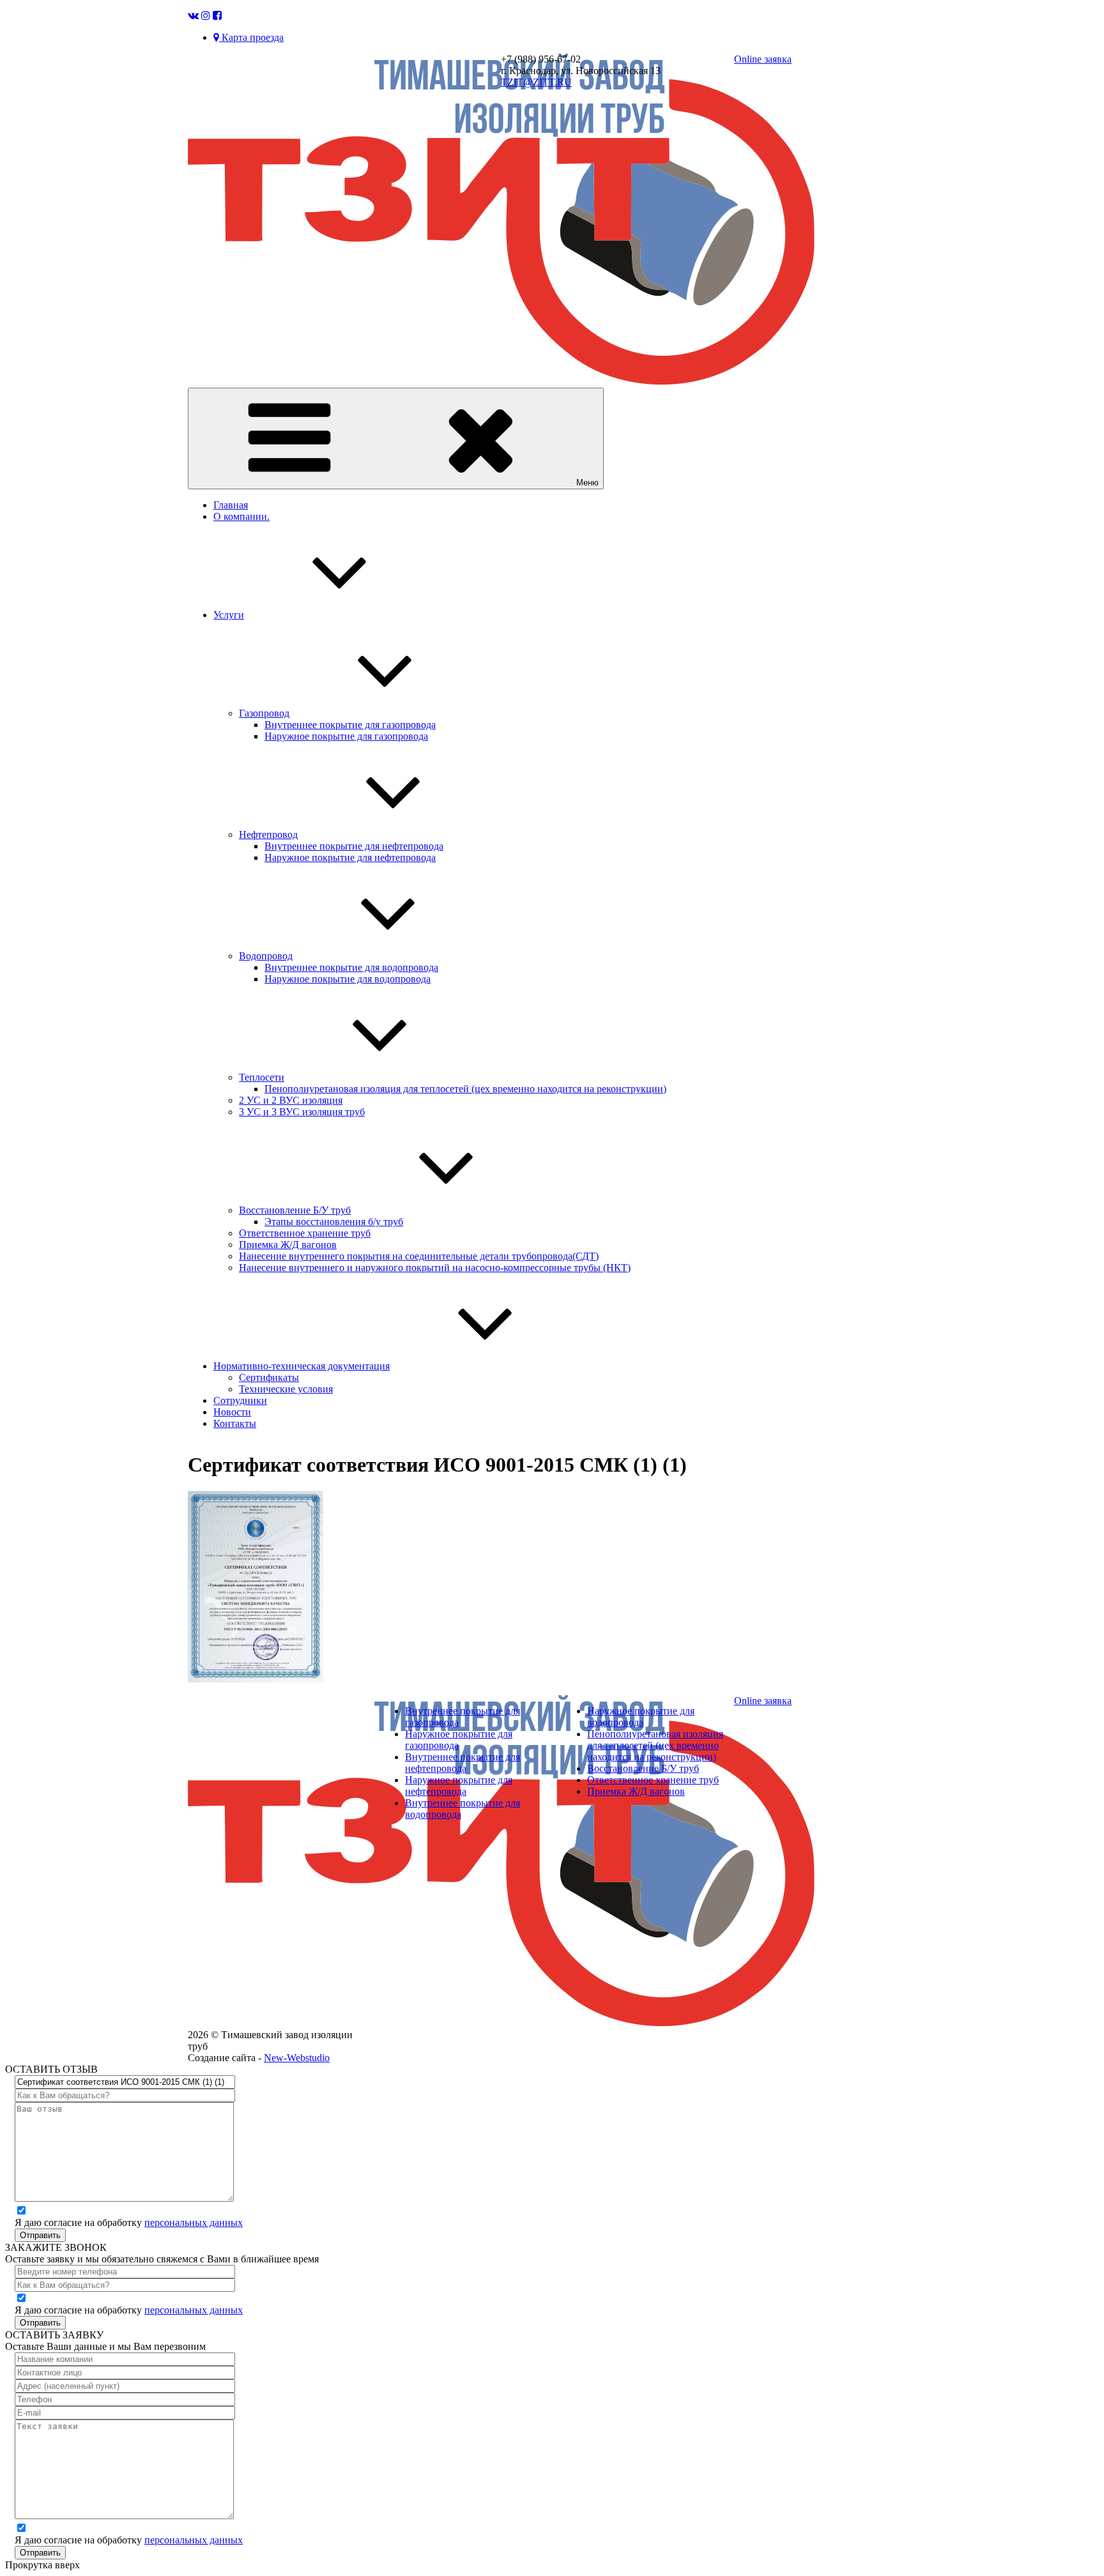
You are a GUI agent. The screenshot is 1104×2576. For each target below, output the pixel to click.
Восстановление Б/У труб (295, 1210)
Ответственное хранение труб (305, 1233)
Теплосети (262, 1077)
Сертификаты (269, 1377)
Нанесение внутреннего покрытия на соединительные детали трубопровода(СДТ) (419, 1256)
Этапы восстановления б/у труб (334, 1222)
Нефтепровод (268, 835)
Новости (232, 1412)
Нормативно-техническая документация (302, 1366)
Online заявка (763, 59)
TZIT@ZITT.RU (536, 82)
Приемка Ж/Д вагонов (288, 1245)
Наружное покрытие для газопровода (346, 736)
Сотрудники (240, 1400)
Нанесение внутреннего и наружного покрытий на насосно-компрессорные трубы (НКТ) (435, 1268)
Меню (587, 483)
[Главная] (501, 382)
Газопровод (264, 713)
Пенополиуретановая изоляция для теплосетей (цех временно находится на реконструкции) (465, 1089)
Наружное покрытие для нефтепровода (350, 857)
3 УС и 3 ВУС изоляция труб (302, 1112)
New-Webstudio (297, 2058)
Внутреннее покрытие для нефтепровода (354, 846)
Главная (231, 505)
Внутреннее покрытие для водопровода (351, 967)
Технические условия (286, 1389)
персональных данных (194, 2222)
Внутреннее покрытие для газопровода (350, 725)
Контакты (235, 1423)
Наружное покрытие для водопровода (348, 979)
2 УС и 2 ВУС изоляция (291, 1100)
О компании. (241, 516)
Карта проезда (251, 37)
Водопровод (266, 956)
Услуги (229, 615)
